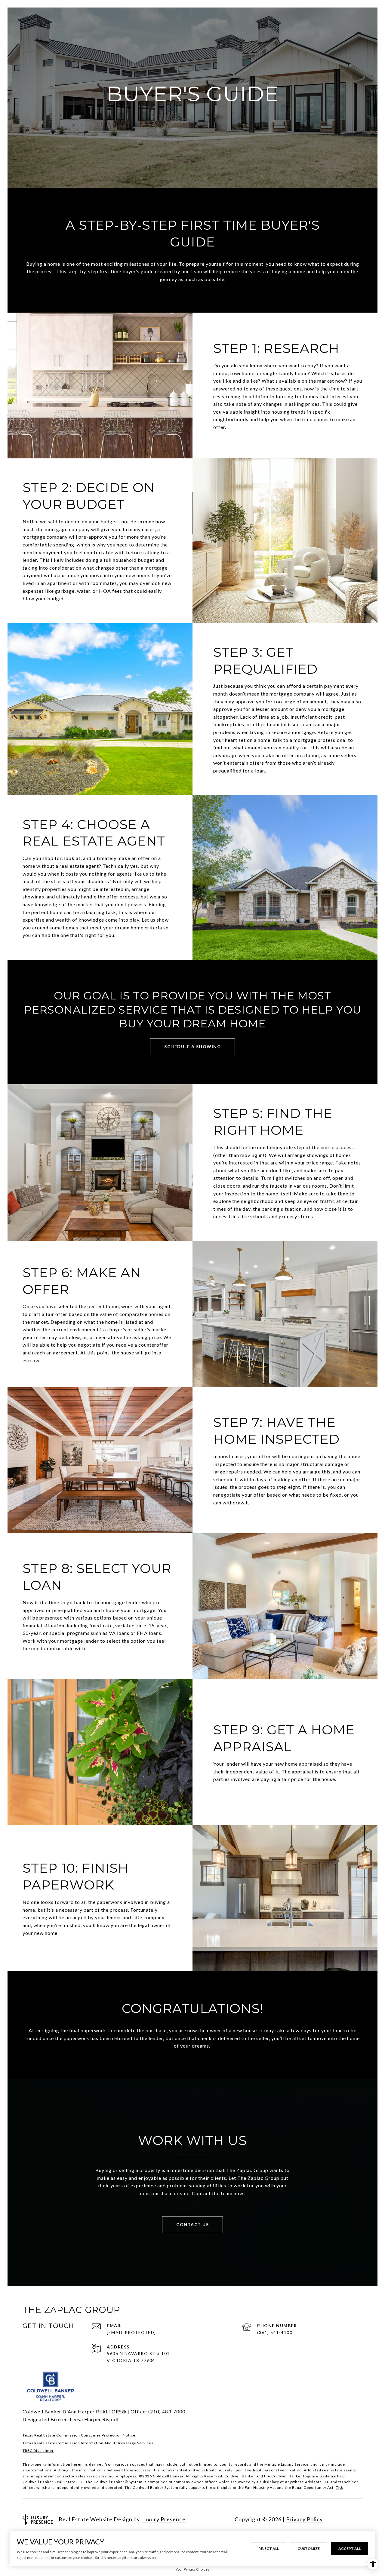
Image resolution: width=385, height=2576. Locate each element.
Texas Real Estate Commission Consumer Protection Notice (79, 2435)
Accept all (350, 2548)
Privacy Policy (304, 2519)
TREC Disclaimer (38, 2451)
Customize (309, 2548)
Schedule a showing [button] (192, 1046)
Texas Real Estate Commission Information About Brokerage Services (88, 2443)
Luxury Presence (163, 2519)
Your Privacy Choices (192, 2569)
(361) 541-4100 (275, 2332)
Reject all (269, 2548)
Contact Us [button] (192, 2224)
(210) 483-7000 (167, 2411)
